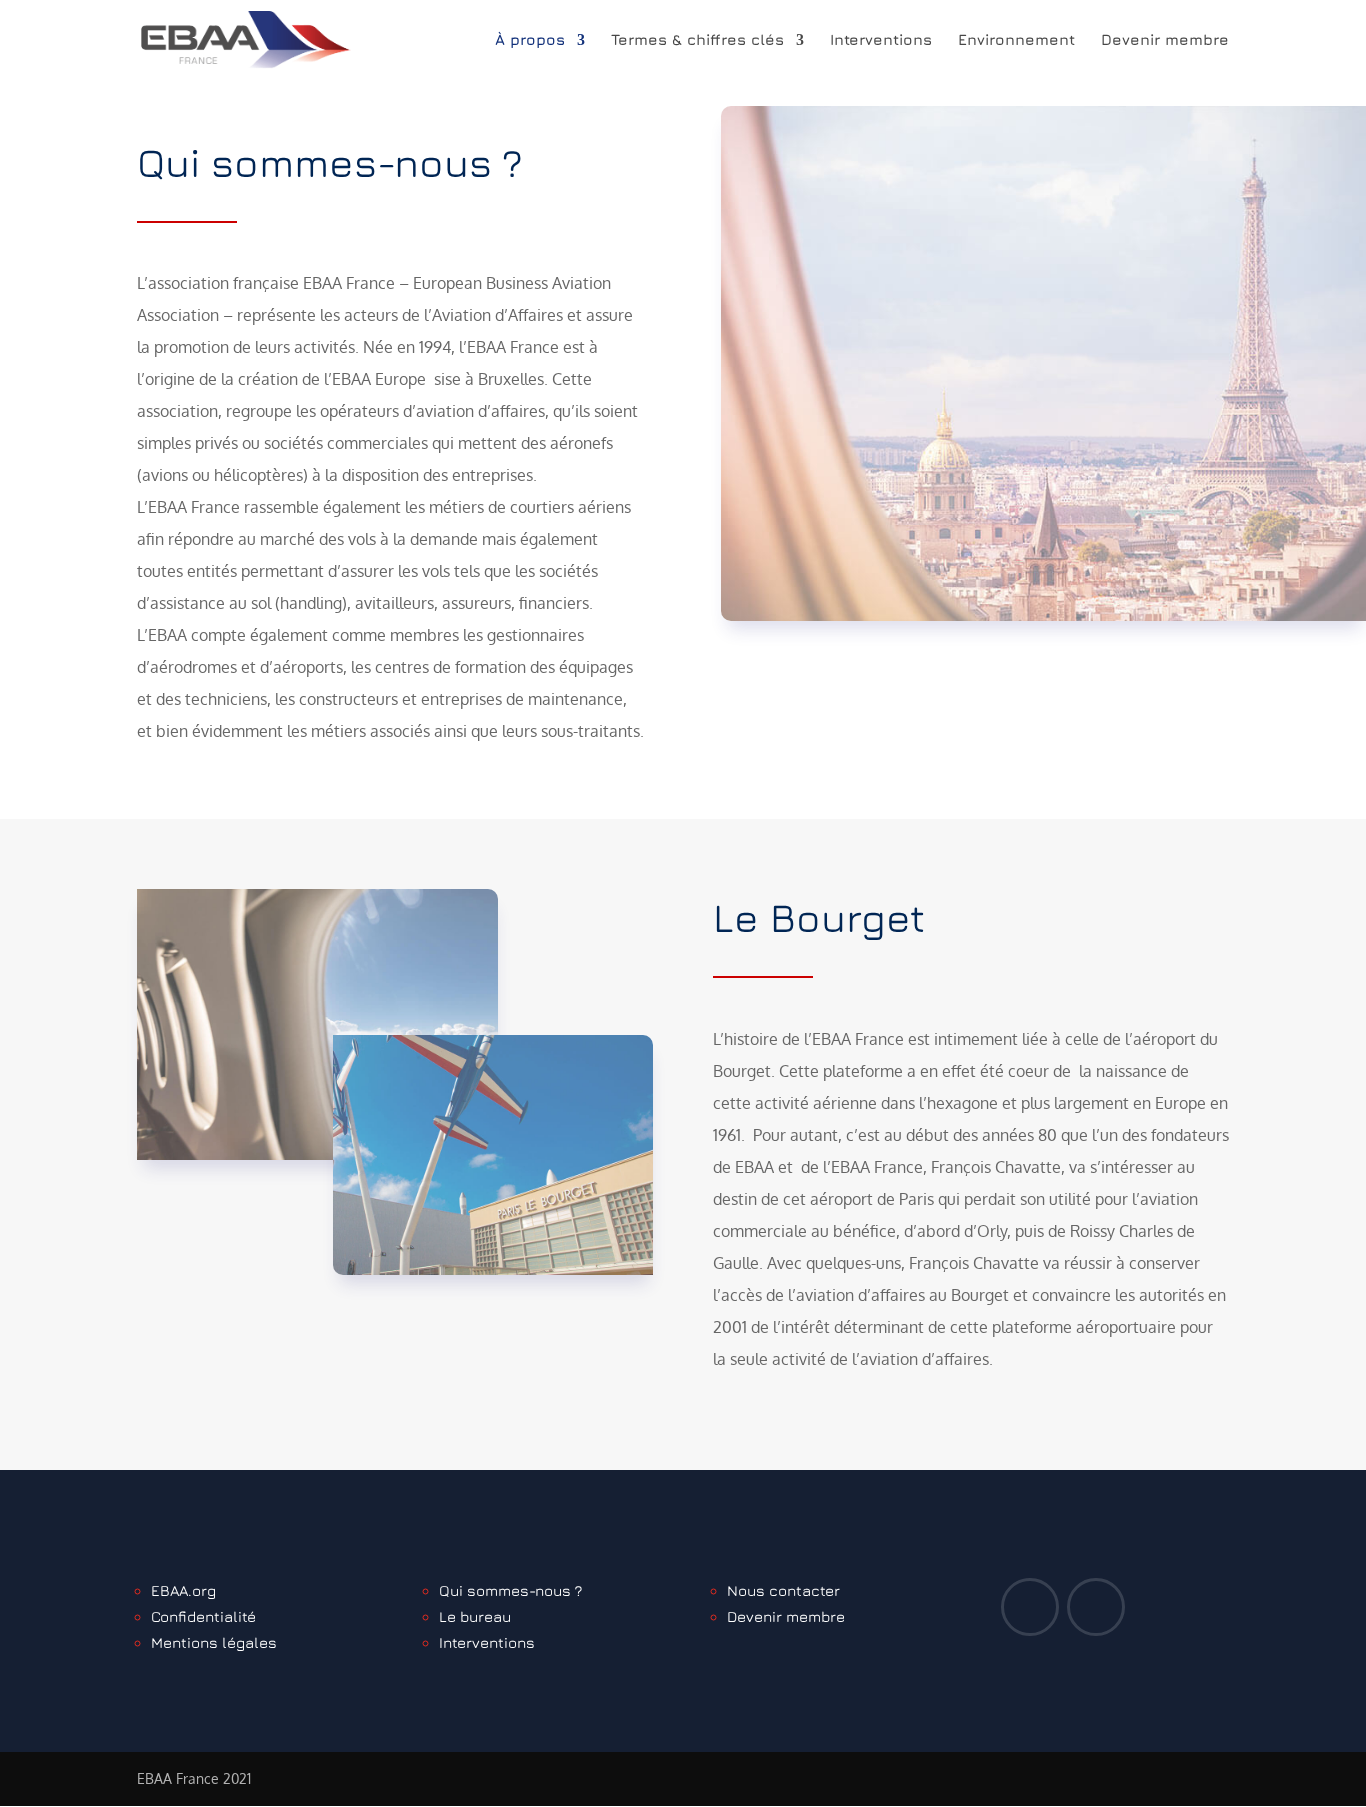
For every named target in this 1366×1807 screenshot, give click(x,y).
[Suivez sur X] (1030, 1607)
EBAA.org (183, 1590)
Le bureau (475, 1616)
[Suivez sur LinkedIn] (1096, 1607)
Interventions (881, 40)
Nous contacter (783, 1590)
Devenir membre (1165, 40)
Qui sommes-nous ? (510, 1590)
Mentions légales (214, 1642)
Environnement (1016, 40)
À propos (530, 40)
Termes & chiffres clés (697, 40)
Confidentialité (203, 1616)
